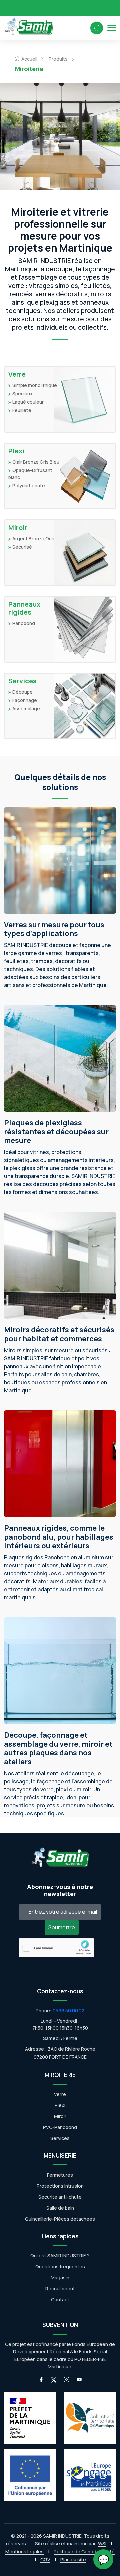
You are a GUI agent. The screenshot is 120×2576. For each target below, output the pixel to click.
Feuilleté (22, 410)
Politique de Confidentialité (84, 2551)
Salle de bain (60, 2208)
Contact (60, 2299)
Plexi (16, 451)
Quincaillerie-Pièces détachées (60, 2219)
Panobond (24, 623)
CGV (45, 2559)
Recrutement (60, 2288)
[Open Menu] (112, 28)
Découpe (22, 692)
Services (22, 681)
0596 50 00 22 (68, 2010)
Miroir (18, 528)
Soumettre (62, 1927)
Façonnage (25, 700)
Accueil (29, 59)
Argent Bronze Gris (33, 538)
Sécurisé (22, 547)
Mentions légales (24, 2551)
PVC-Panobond (60, 2127)
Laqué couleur (28, 402)
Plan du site (73, 2559)
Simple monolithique (35, 385)
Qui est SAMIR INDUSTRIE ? (60, 2255)
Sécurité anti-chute (60, 2197)
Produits (58, 59)
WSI (102, 2543)
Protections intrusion (60, 2186)
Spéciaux (22, 393)
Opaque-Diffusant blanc (30, 474)
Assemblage (26, 708)
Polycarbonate (29, 485)
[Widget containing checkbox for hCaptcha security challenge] (56, 1947)
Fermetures (60, 2175)
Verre (17, 374)
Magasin (60, 2277)
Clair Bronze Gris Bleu (36, 462)
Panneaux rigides (24, 608)
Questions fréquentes (60, 2266)
